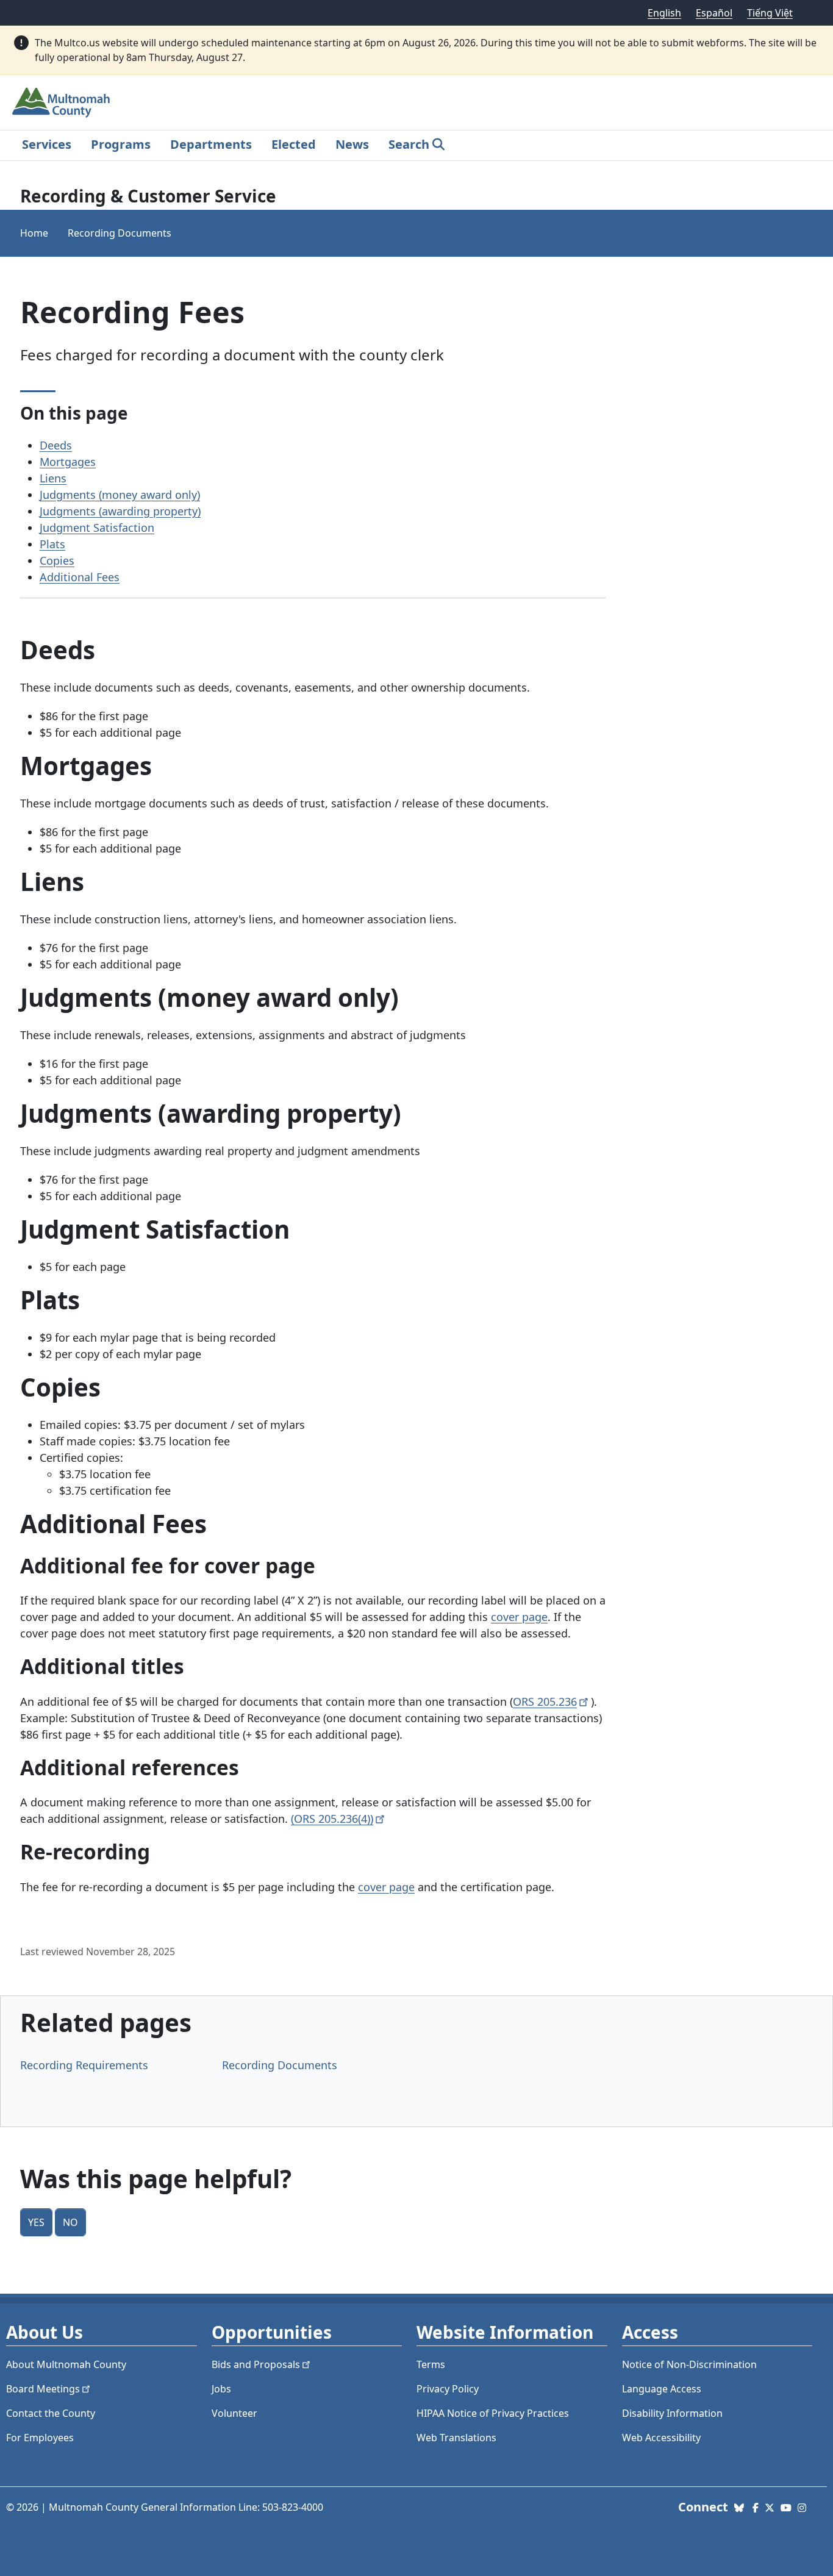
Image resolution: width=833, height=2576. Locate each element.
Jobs (221, 2389)
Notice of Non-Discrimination (689, 2364)
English (664, 13)
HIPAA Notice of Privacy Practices (493, 2413)
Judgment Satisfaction (97, 528)
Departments (211, 144)
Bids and (256, 2364)
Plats (52, 544)
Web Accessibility (661, 2438)
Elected (294, 144)
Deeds (56, 445)
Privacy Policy (448, 2389)
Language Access (662, 2389)
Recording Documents (120, 233)
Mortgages (68, 462)
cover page (519, 1617)
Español (714, 13)
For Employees (40, 2438)
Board (43, 2389)
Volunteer (234, 2413)
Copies (57, 560)
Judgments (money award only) (120, 495)
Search (409, 144)
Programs (121, 144)
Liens (53, 478)
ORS (545, 1701)
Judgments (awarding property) (120, 511)
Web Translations (456, 2438)
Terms (431, 2364)
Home (34, 233)
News (352, 144)
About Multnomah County (66, 2364)
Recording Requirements (84, 2065)
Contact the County (51, 2413)
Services (47, 144)
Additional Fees (80, 577)
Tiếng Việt (770, 13)
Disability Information (672, 2413)
